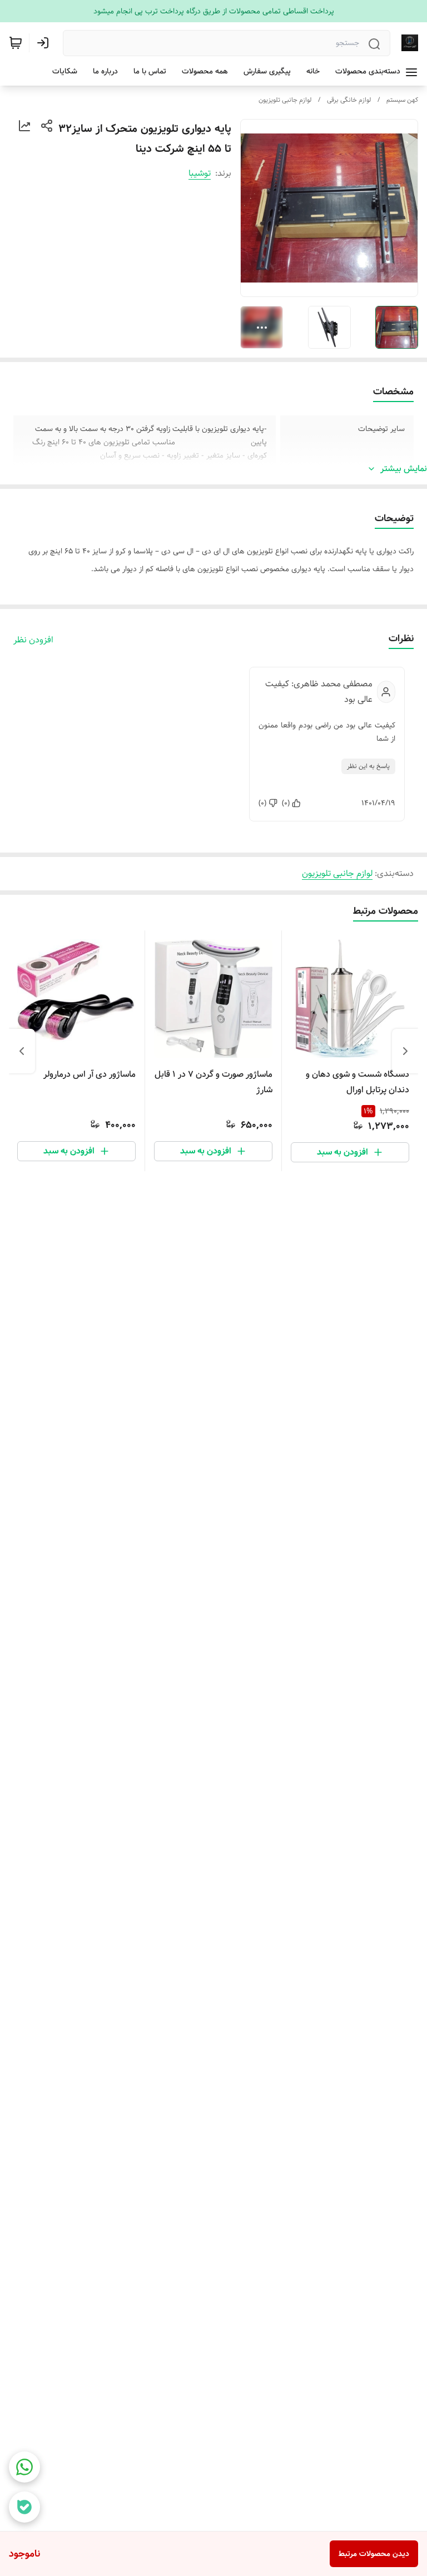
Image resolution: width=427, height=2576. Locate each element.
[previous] (405, 1051)
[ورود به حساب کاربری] (45, 43)
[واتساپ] (24, 2467)
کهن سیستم (402, 100)
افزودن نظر (33, 640)
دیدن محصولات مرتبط (374, 2554)
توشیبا (200, 173)
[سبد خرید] (16, 43)
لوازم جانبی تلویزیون (285, 100)
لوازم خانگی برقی (349, 100)
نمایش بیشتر (404, 469)
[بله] (24, 2507)
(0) (286, 803)
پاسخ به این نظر (368, 766)
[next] (22, 1051)
